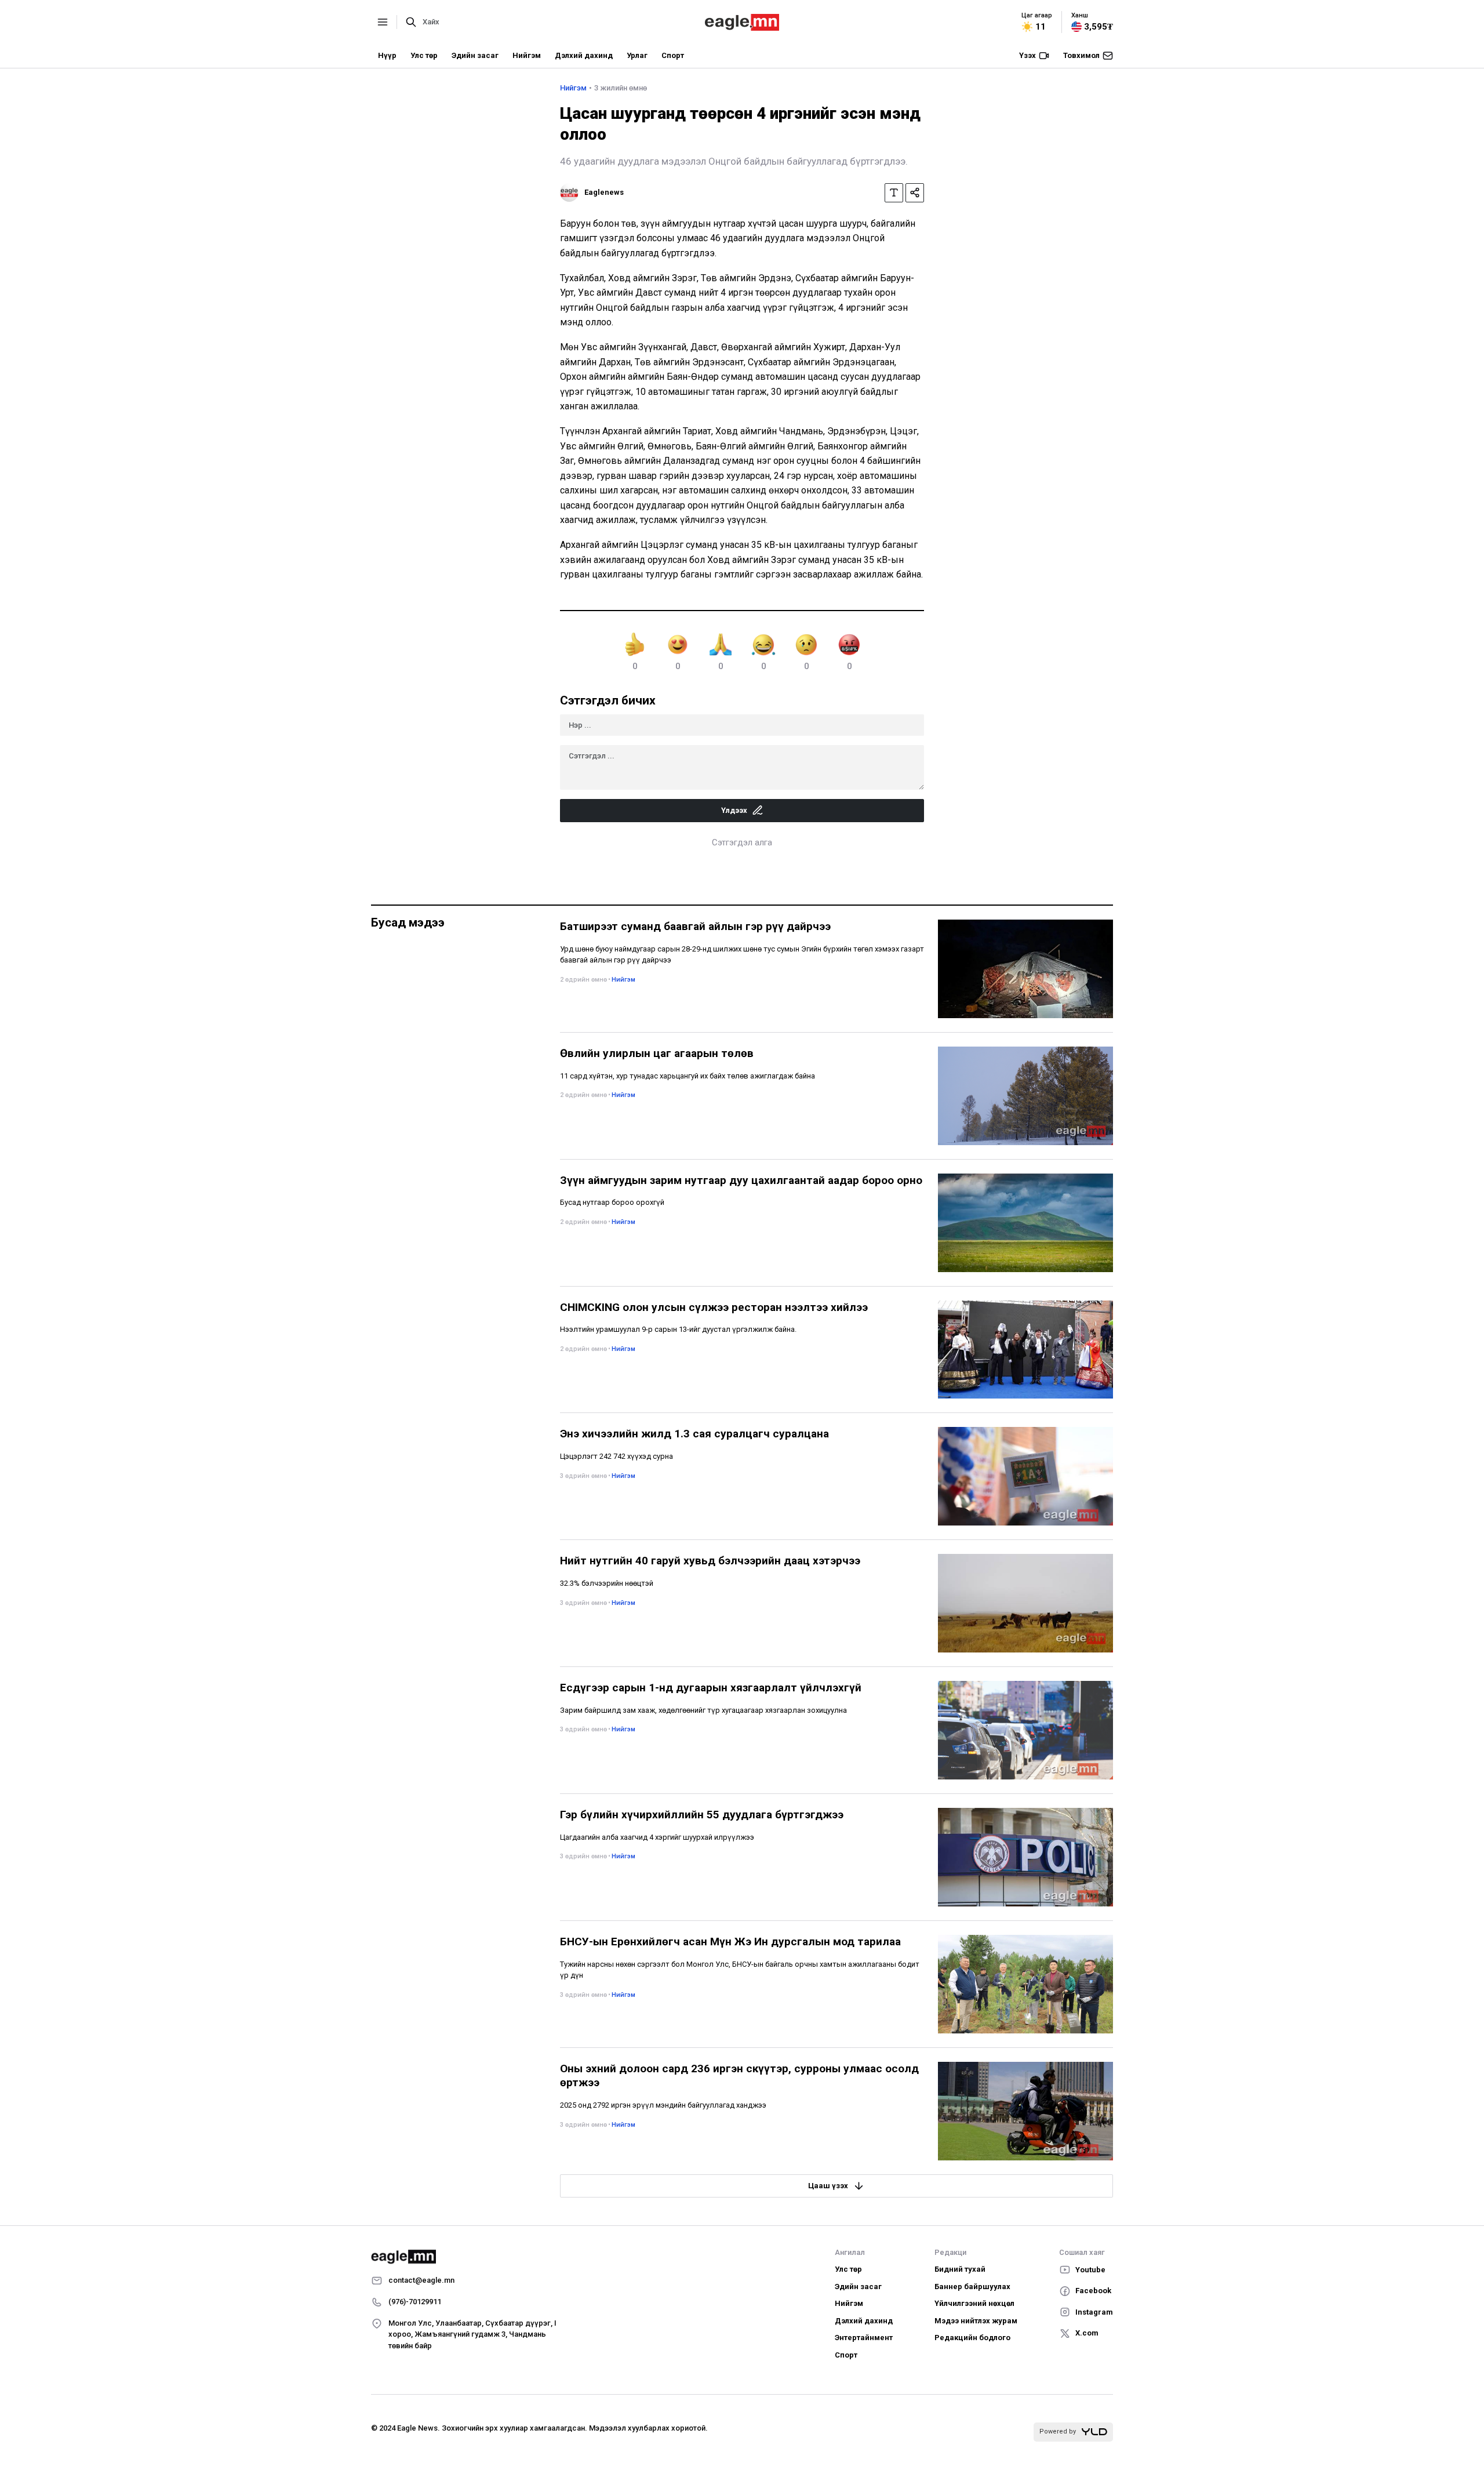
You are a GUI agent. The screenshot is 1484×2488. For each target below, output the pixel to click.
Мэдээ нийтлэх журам (976, 2321)
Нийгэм (527, 55)
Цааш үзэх (828, 2186)
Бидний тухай (960, 2269)
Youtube (1090, 2270)
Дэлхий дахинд (584, 55)
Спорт (673, 55)
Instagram (1094, 2312)
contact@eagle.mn (421, 2280)
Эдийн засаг (475, 55)
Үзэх (1027, 55)
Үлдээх (734, 810)
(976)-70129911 (415, 2302)
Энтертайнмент (864, 2338)
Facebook (1093, 2291)
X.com (1087, 2333)
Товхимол (1081, 55)
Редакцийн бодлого (972, 2338)
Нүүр (387, 55)
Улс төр (424, 55)
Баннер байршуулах (972, 2287)
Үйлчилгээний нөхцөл (974, 2303)
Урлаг (637, 55)
